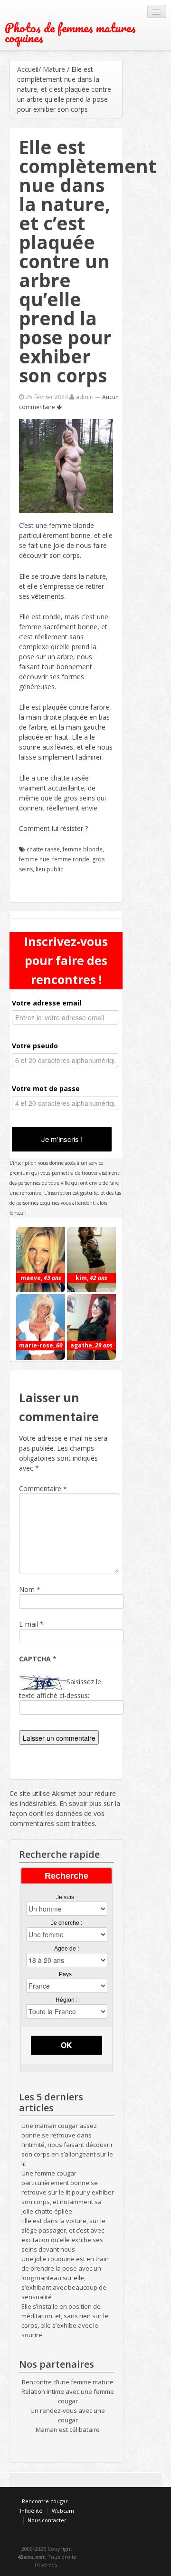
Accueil (28, 69)
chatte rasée (43, 849)
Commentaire (43, 1488)
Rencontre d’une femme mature (68, 2382)
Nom (27, 1589)
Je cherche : (66, 1923)
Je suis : (66, 1897)
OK (66, 2045)
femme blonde (83, 849)
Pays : (67, 1974)
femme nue (34, 859)
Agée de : (66, 1949)
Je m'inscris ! (62, 1139)
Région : (66, 2000)
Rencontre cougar (45, 2501)
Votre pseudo (35, 1046)
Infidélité (31, 2511)
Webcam (63, 2511)
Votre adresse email (47, 1003)
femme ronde (71, 859)
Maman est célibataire (68, 2430)
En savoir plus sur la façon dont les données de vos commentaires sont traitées (65, 1813)
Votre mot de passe (46, 1088)
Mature (54, 69)
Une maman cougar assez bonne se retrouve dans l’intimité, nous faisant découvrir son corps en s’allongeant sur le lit (67, 2145)
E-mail (28, 1624)
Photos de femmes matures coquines (70, 33)
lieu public (49, 869)
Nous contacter (47, 2520)
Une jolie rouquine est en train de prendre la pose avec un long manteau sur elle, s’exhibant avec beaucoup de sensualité (65, 2278)
